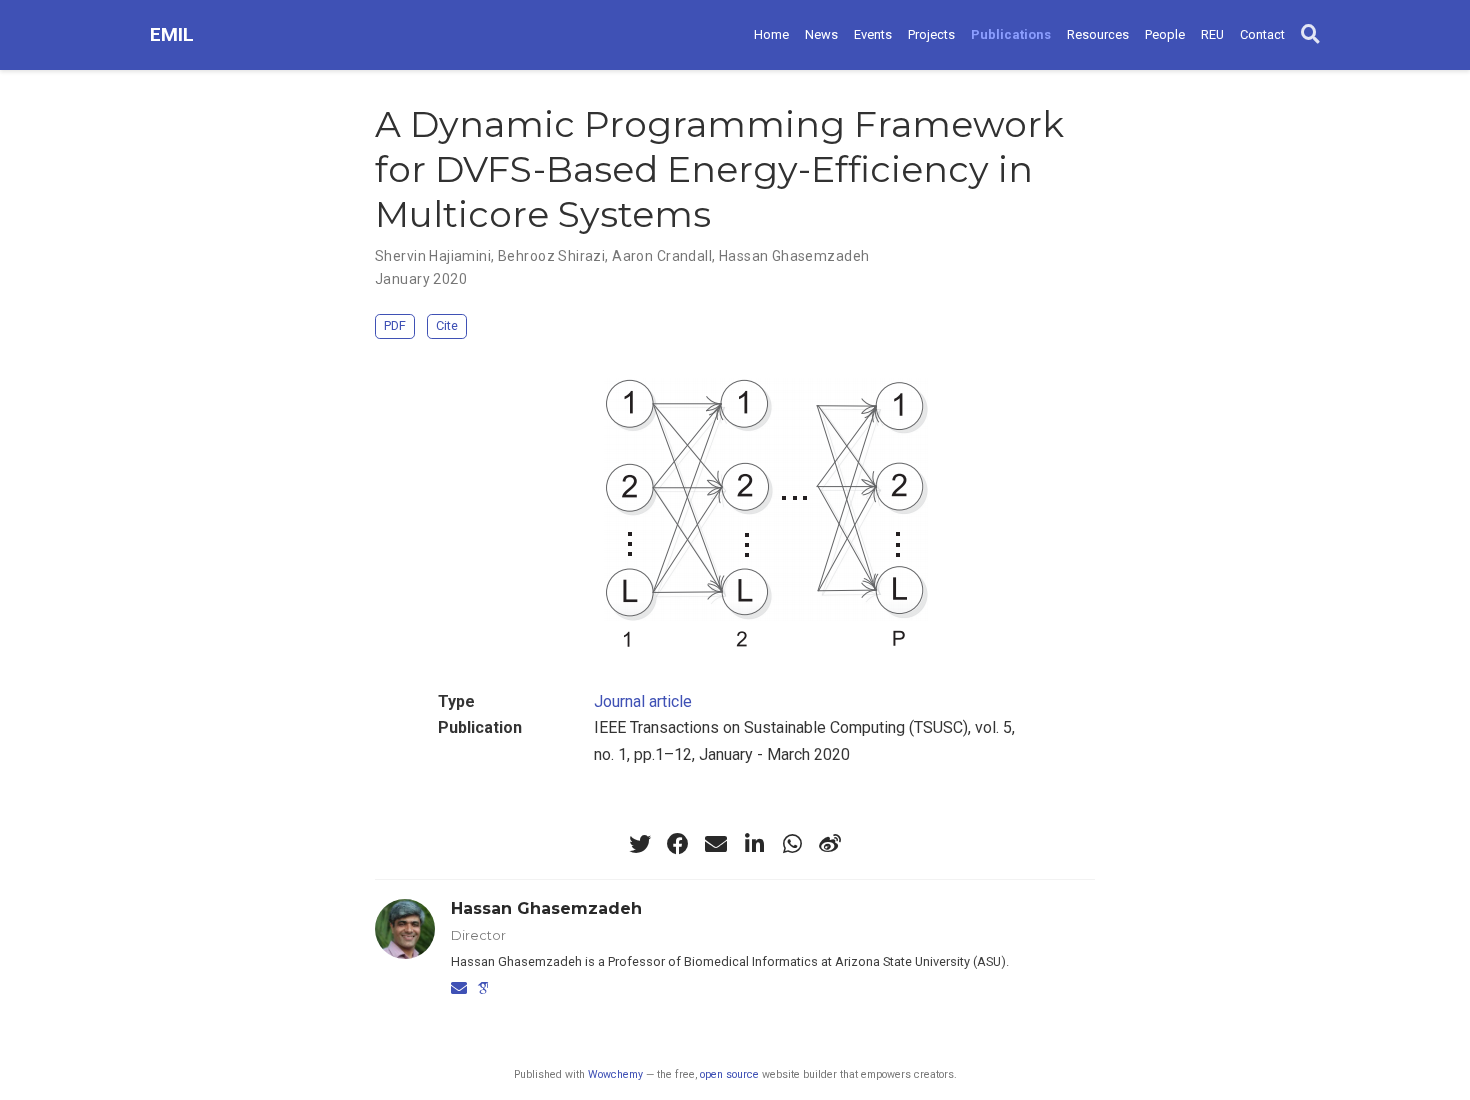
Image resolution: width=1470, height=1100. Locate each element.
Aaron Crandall (662, 256)
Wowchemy (615, 1074)
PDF (395, 325)
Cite (447, 325)
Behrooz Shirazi (551, 256)
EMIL (172, 34)
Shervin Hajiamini (433, 256)
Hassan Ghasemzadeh (794, 256)
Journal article (643, 701)
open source (729, 1074)
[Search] (1310, 35)
